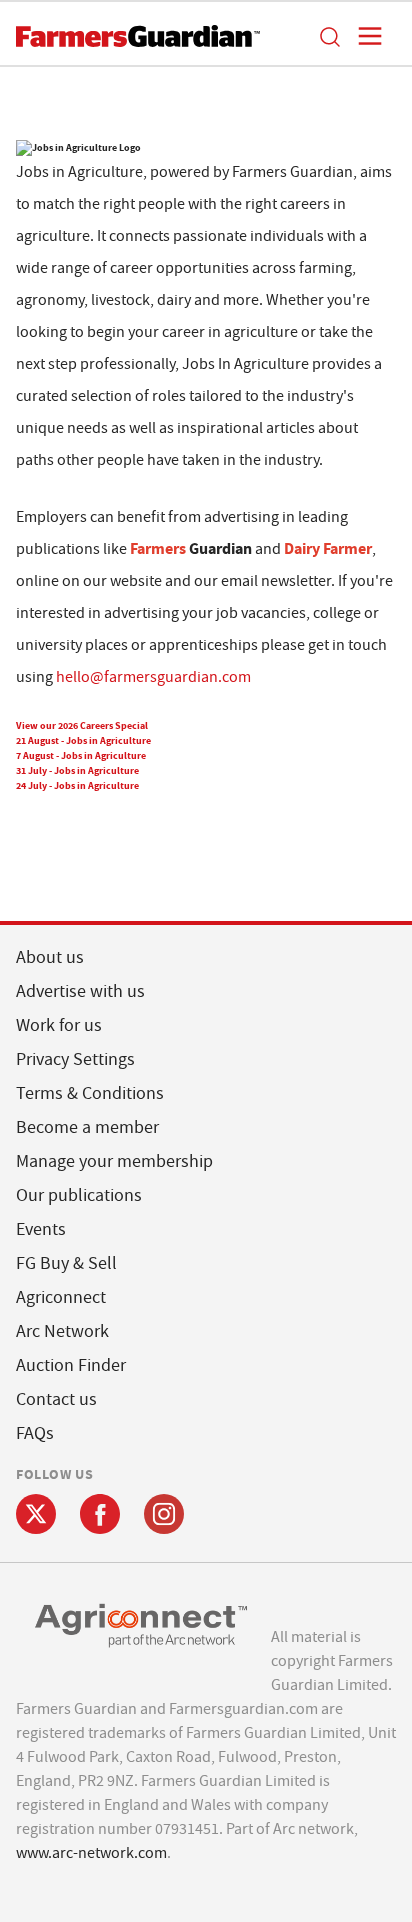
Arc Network (62, 1331)
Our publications (79, 1195)
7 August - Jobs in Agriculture (81, 755)
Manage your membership (114, 1161)
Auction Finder (71, 1365)
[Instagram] (164, 1514)
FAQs (35, 1433)
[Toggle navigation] (364, 36)
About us (50, 957)
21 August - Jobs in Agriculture (83, 740)
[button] (329, 36)
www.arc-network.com (91, 1853)
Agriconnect (61, 1297)
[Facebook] (100, 1514)
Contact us (56, 1399)
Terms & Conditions (90, 1093)
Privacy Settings (75, 1059)
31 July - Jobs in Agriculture (77, 770)
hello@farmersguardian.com (153, 677)
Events (41, 1229)
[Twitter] (36, 1514)
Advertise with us (80, 991)
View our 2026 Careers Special (82, 725)
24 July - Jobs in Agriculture (77, 785)
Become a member (87, 1127)
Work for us (59, 1025)
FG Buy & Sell (66, 1263)
